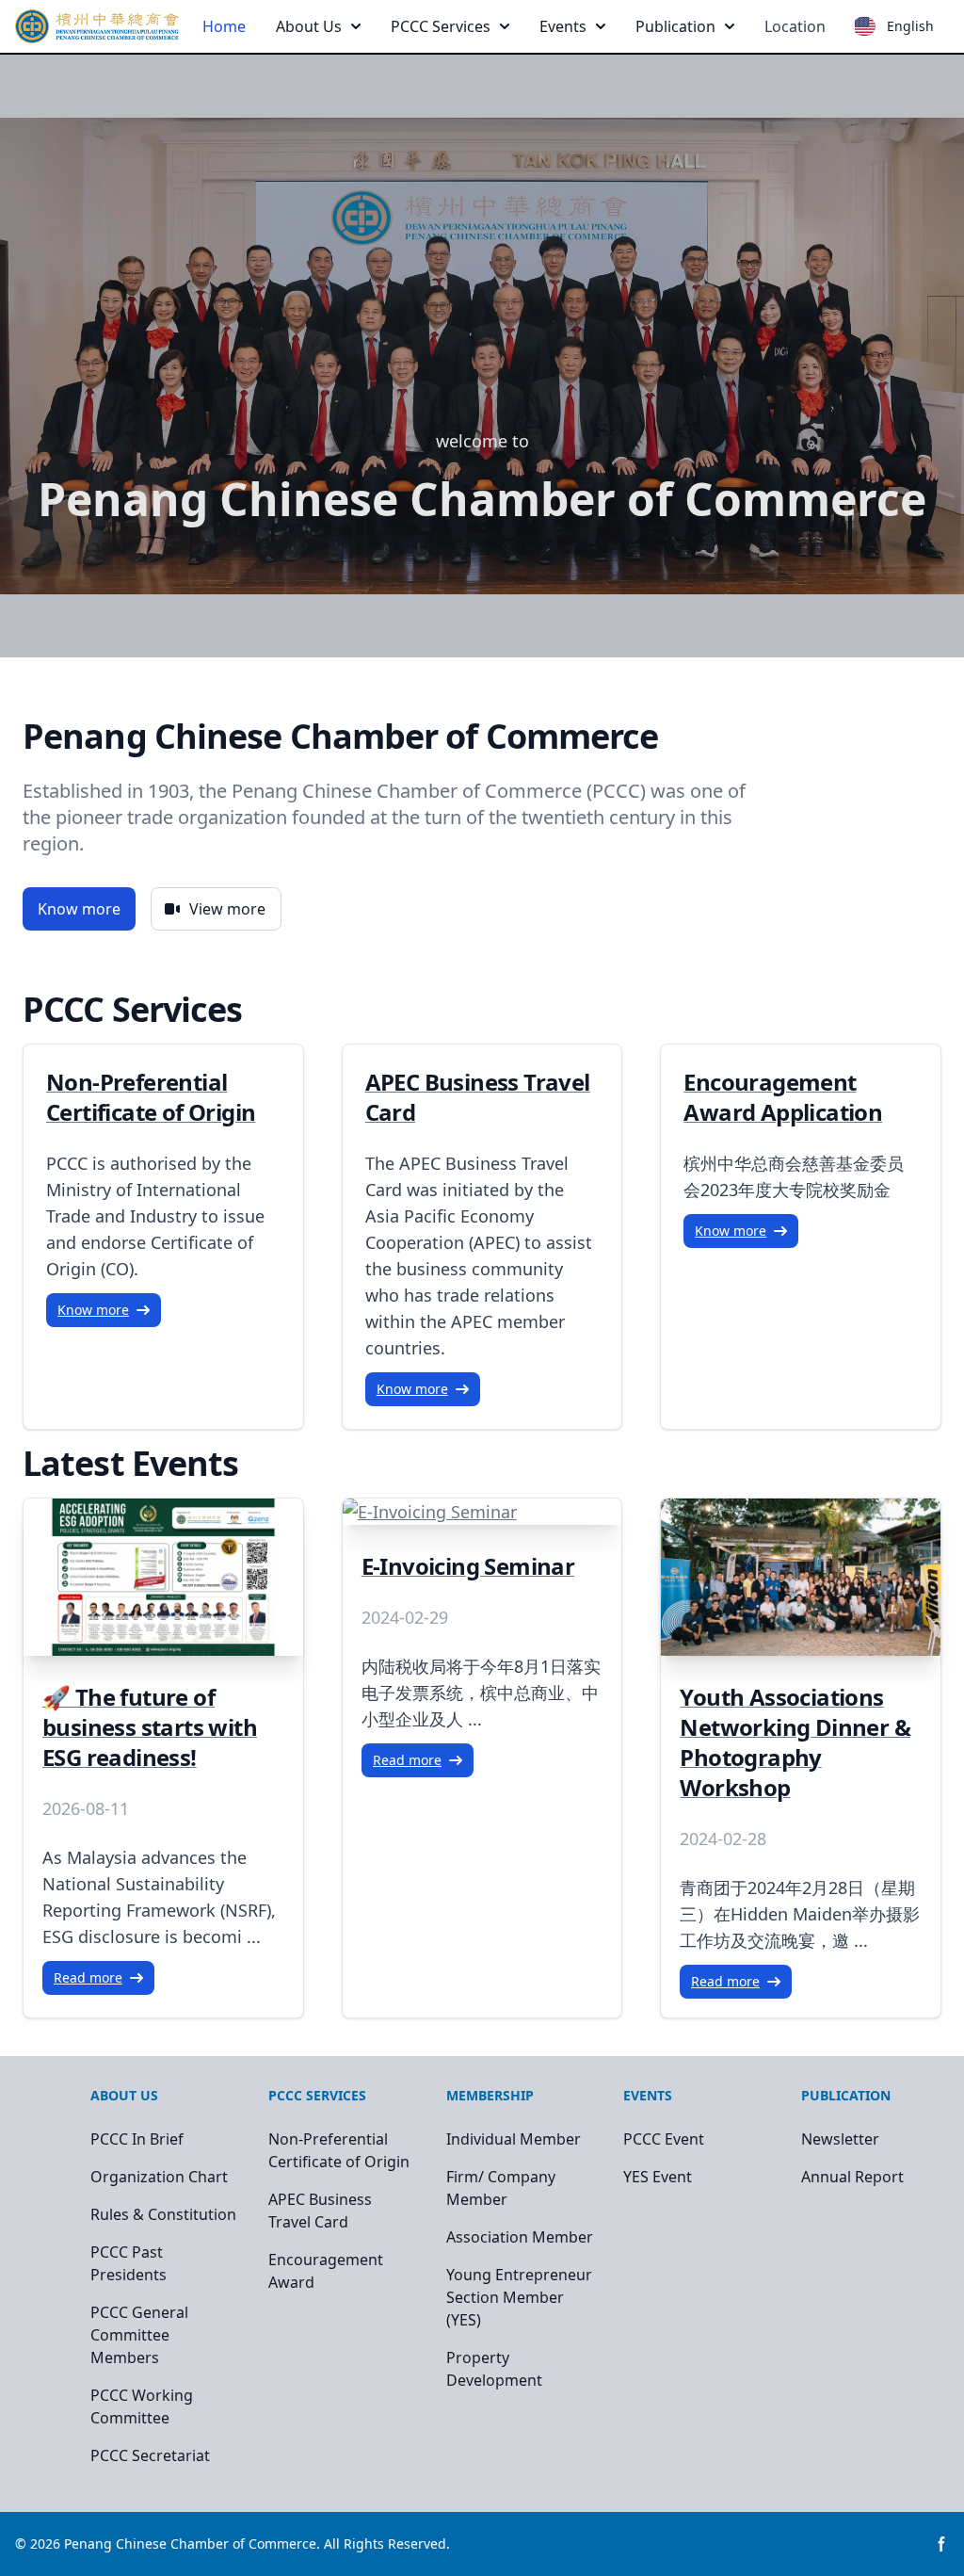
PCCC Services (441, 26)
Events (563, 26)
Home (224, 26)
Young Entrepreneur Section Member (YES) (519, 2297)
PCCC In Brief (137, 2139)
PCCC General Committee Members (139, 2335)
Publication (675, 26)
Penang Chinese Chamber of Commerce (190, 2544)
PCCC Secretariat (150, 2455)
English (910, 26)
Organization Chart (159, 2177)
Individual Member (514, 2139)
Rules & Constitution (163, 2214)
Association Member (520, 2237)
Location (795, 26)
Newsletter (840, 2139)
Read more (88, 1977)
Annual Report (852, 2177)
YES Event (658, 2177)
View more (227, 909)
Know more (79, 909)
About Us (309, 26)
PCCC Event (664, 2139)
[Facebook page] (941, 2544)
